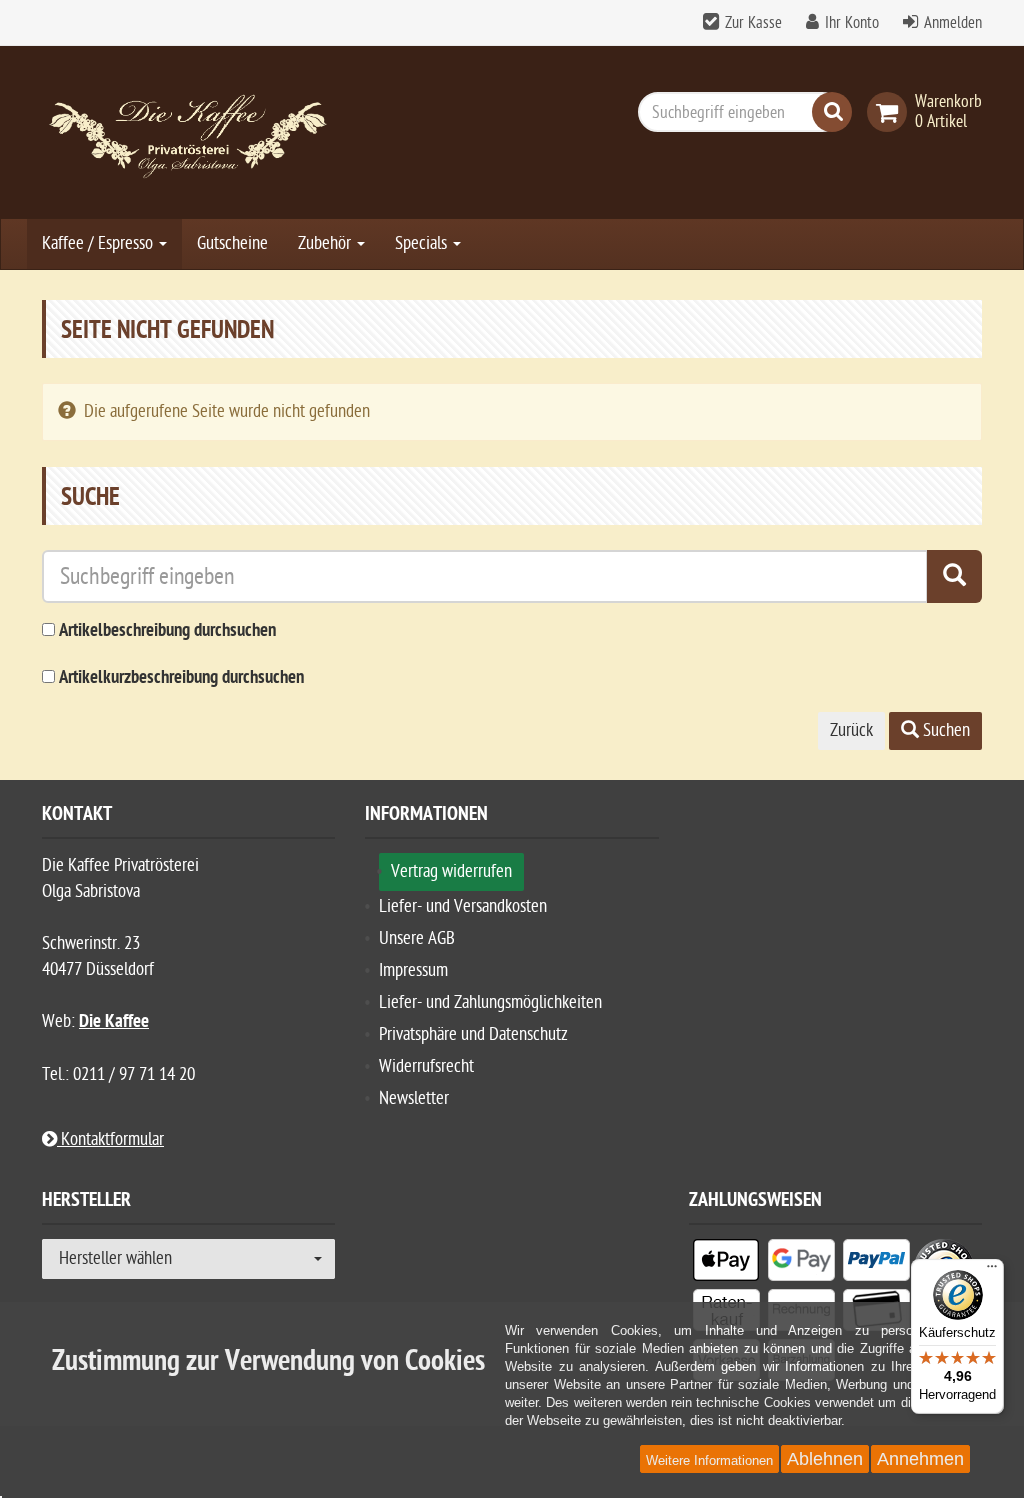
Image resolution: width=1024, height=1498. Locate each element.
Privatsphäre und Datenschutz (473, 1034)
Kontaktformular (110, 1139)
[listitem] (726, 1264)
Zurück (851, 730)
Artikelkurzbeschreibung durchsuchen (181, 678)
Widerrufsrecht (426, 1066)
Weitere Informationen (709, 1460)
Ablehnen (825, 1459)
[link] (891, 112)
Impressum (413, 970)
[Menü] (992, 1271)
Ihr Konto (852, 23)
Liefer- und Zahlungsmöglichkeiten (490, 1002)
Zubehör (326, 243)
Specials (423, 243)
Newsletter (414, 1098)
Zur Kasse (753, 23)
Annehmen (920, 1459)
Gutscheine (232, 243)
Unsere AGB (417, 938)
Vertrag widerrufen (451, 871)
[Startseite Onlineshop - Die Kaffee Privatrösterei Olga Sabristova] (188, 132)
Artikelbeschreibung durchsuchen (167, 631)
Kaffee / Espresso (99, 243)
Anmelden (953, 23)
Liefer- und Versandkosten (463, 906)
